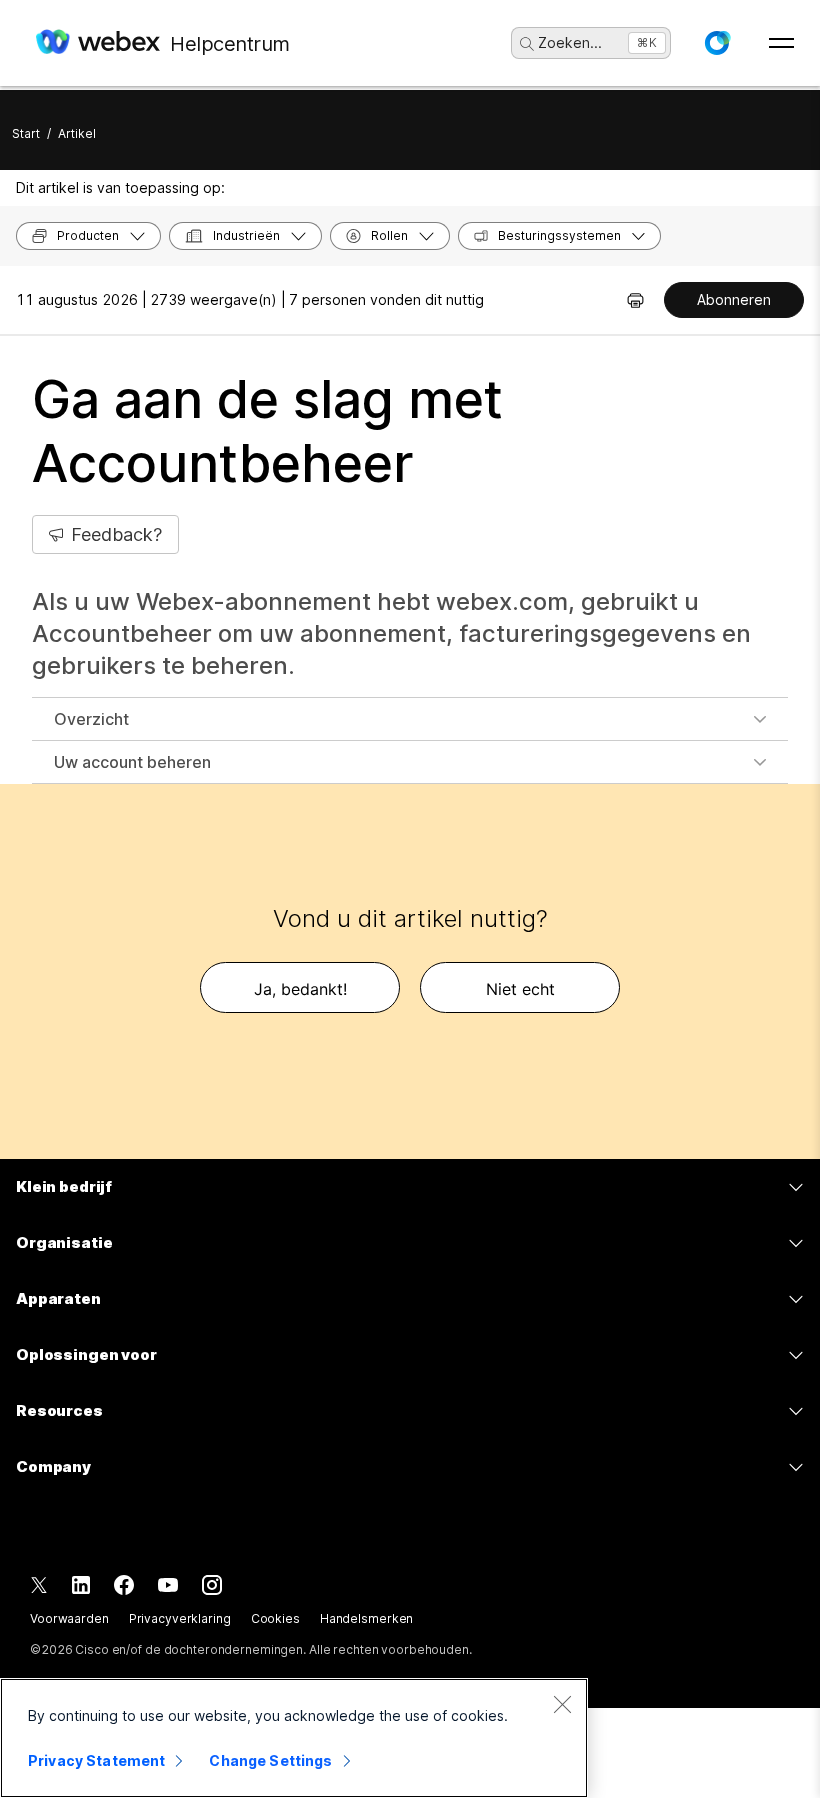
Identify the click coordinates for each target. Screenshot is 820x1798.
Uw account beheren (132, 762)
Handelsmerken (366, 1618)
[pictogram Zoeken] (527, 44)
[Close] (562, 1704)
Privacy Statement (96, 1760)
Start (26, 133)
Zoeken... (570, 42)
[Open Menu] (781, 43)
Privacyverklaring (180, 1618)
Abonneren (734, 299)
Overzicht (91, 719)
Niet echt (520, 989)
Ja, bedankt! (300, 989)
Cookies (275, 1618)
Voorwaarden (69, 1618)
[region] (294, 1738)
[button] (717, 43)
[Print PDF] (635, 300)
